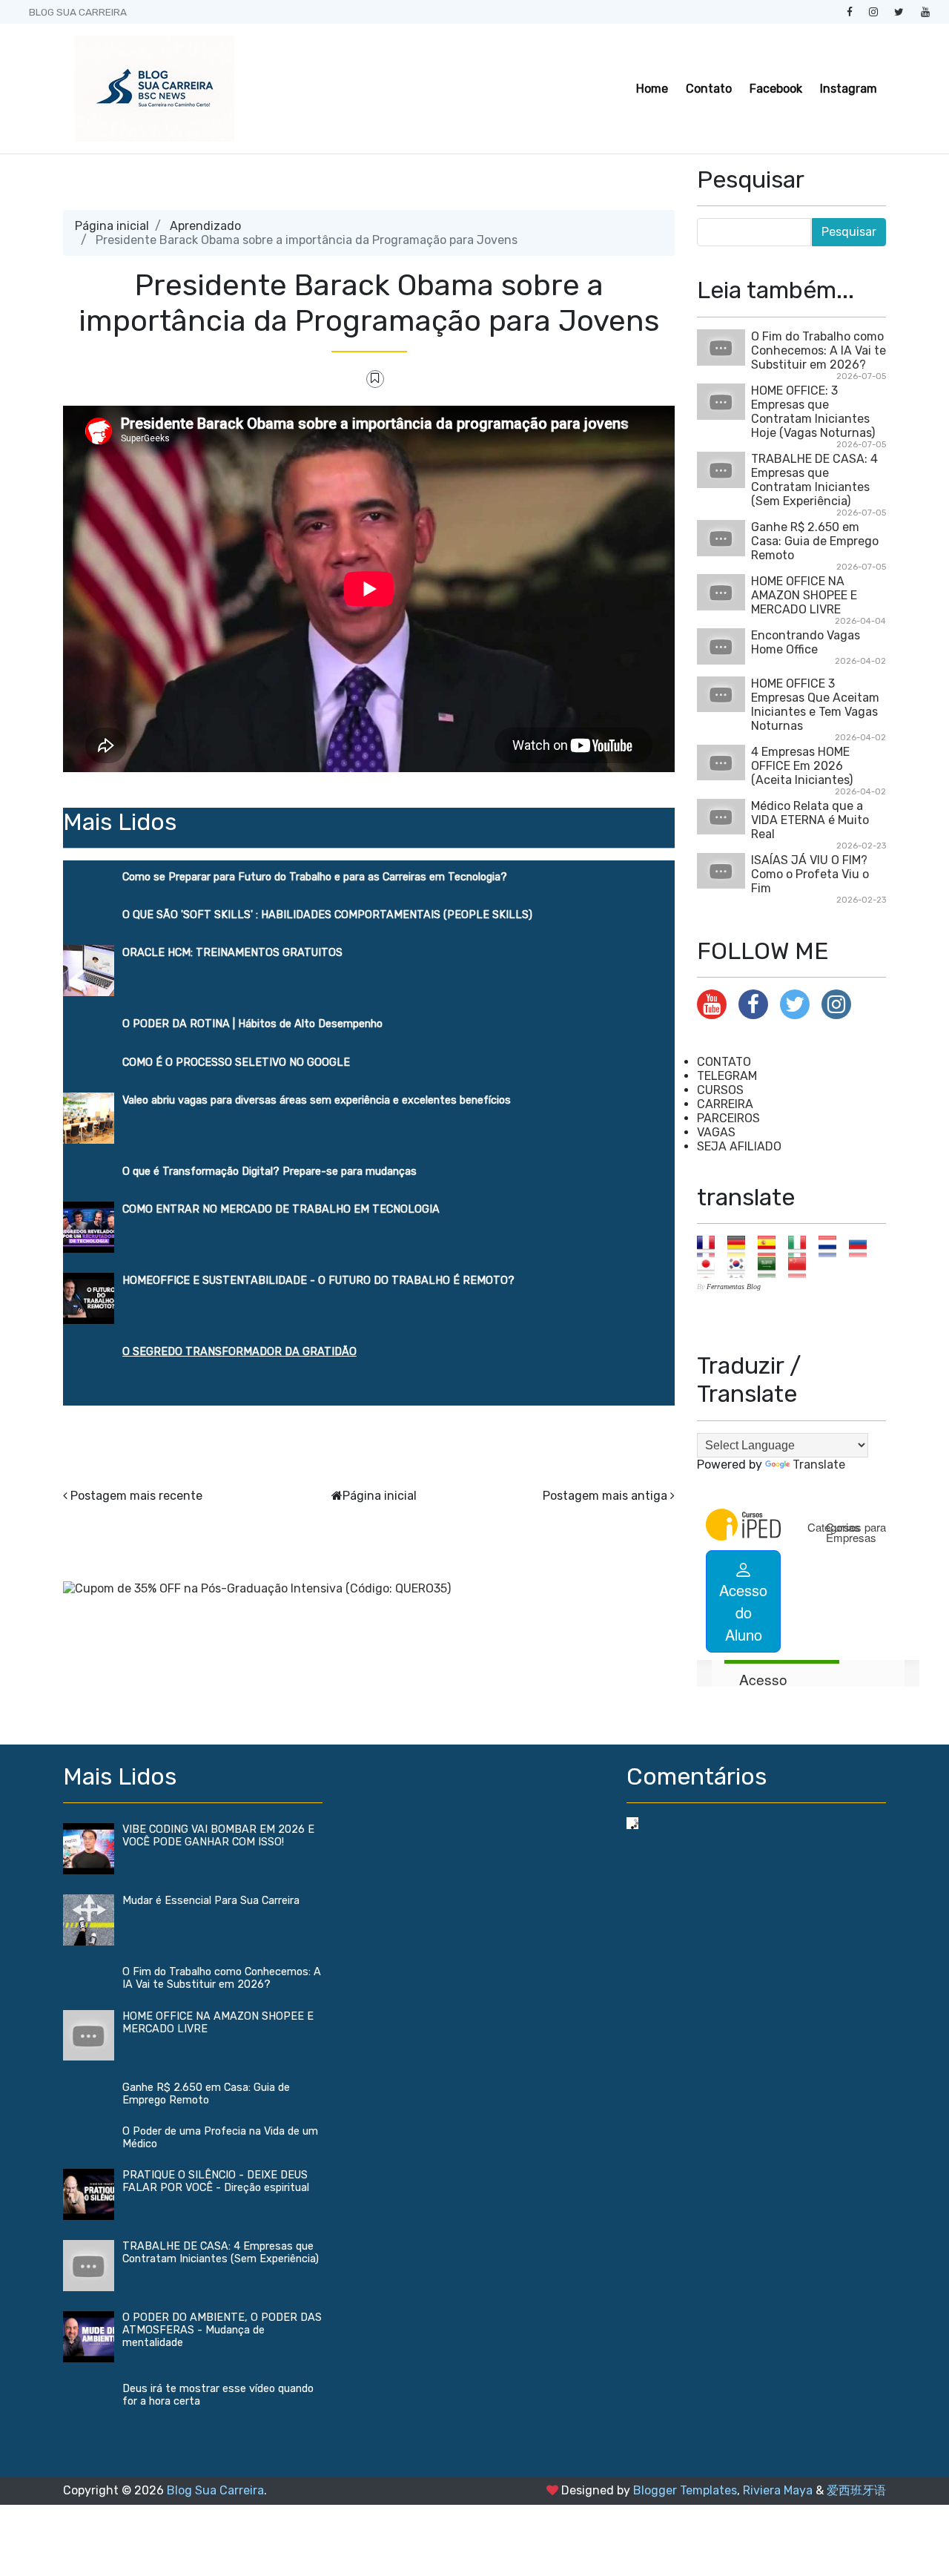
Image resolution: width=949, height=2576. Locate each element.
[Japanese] (711, 1266)
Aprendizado (205, 226)
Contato (709, 89)
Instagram (849, 89)
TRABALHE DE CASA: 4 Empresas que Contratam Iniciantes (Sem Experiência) (814, 480)
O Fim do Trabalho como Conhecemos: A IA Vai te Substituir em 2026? (819, 350)
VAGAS (716, 1132)
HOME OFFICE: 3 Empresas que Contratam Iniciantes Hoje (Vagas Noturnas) (813, 412)
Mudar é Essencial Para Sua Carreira (211, 1901)
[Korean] (741, 1266)
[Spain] (771, 1246)
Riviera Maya (778, 2490)
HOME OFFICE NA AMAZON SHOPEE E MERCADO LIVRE (804, 595)
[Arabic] (771, 1266)
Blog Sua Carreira (215, 2490)
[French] (711, 1246)
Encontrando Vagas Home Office (806, 642)
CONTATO (724, 1062)
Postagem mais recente (136, 1496)
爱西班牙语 (856, 2490)
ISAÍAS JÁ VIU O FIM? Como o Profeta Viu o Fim (810, 874)
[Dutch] (832, 1246)
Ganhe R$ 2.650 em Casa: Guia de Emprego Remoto (815, 541)
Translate (819, 1465)
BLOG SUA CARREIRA (78, 12)
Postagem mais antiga (605, 1496)
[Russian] (863, 1246)
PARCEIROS (728, 1118)
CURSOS (720, 1090)
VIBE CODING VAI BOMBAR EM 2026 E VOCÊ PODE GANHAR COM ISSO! (218, 1836)
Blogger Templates (685, 2490)
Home (652, 89)
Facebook (776, 89)
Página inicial (112, 226)
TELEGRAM (727, 1076)
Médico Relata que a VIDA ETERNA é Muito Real (810, 820)
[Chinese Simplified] (802, 1266)
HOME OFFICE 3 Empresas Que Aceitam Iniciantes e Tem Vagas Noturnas (815, 705)
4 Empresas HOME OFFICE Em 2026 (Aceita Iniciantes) (802, 766)
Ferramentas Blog (734, 1287)
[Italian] (802, 1246)
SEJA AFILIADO (739, 1146)
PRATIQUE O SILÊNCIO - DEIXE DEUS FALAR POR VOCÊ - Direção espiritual (216, 2181)
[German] (741, 1246)
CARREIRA (725, 1104)
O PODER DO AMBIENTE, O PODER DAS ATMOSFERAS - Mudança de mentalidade (222, 2330)
